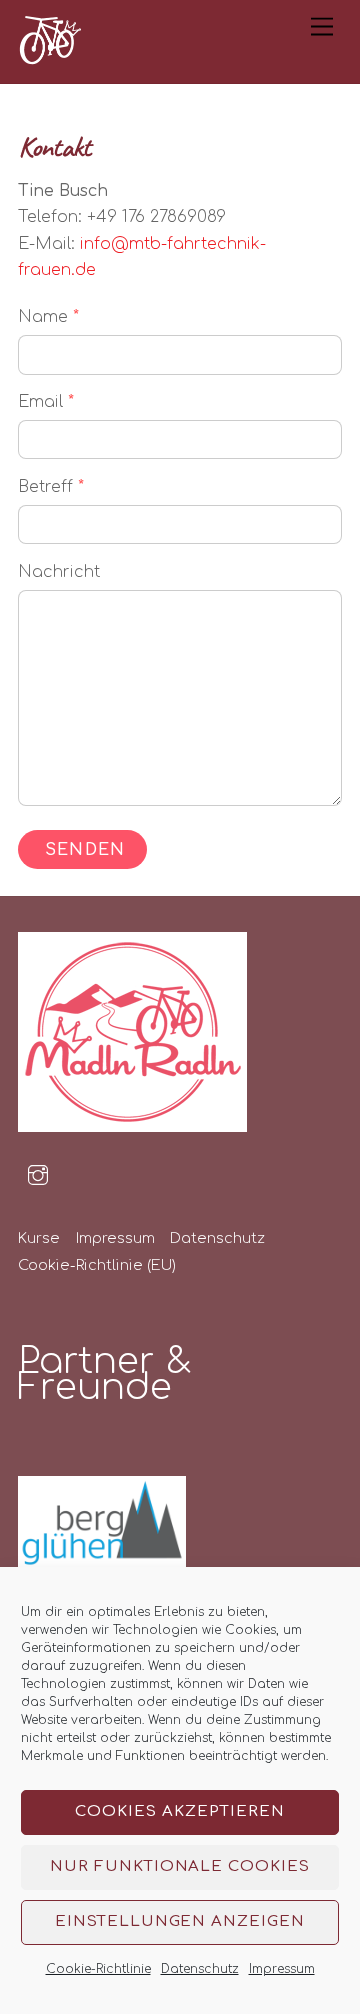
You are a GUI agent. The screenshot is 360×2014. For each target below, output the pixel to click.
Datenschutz (200, 1969)
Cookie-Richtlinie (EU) (97, 1265)
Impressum (282, 1969)
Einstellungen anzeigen (180, 1921)
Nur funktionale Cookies (180, 1866)
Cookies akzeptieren (180, 1811)
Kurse (39, 1238)
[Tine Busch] (50, 57)
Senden (84, 850)
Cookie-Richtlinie (98, 1969)
